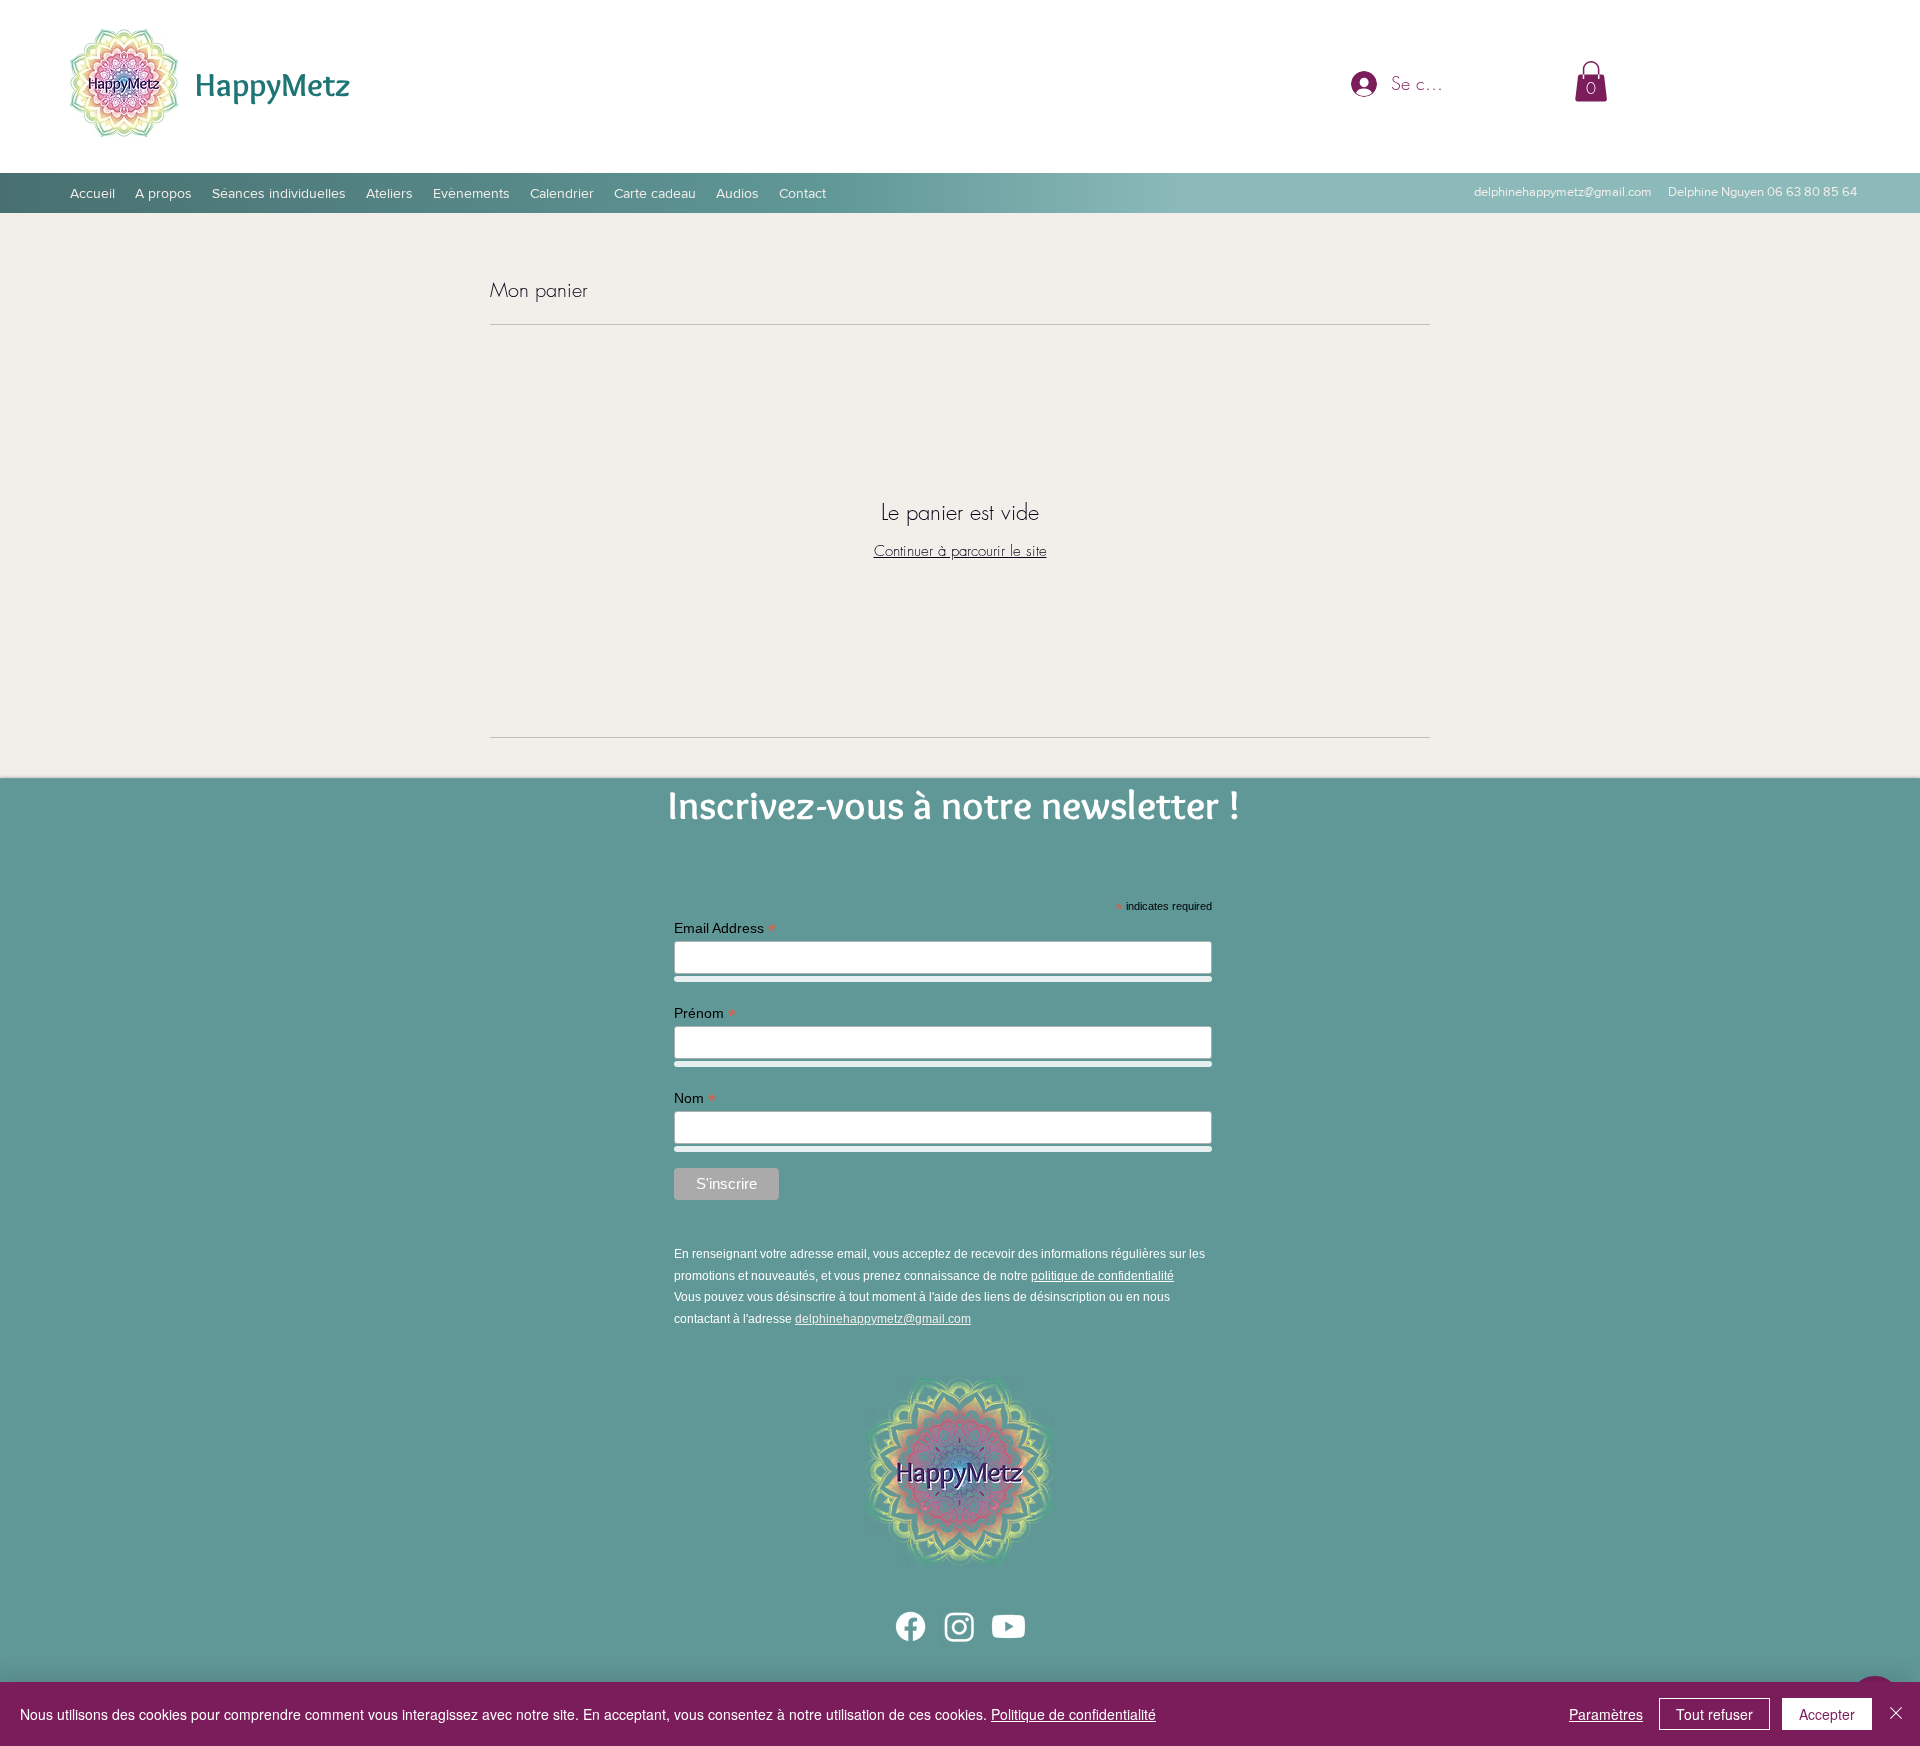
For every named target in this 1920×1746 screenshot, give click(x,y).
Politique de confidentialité (1073, 1714)
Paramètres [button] (1606, 1714)
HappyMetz (273, 84)
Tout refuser (1714, 1714)
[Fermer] (1896, 1714)
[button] (1591, 81)
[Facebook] (910, 1626)
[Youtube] (1008, 1626)
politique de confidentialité (1102, 1276)
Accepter (1827, 1714)
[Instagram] (959, 1626)
